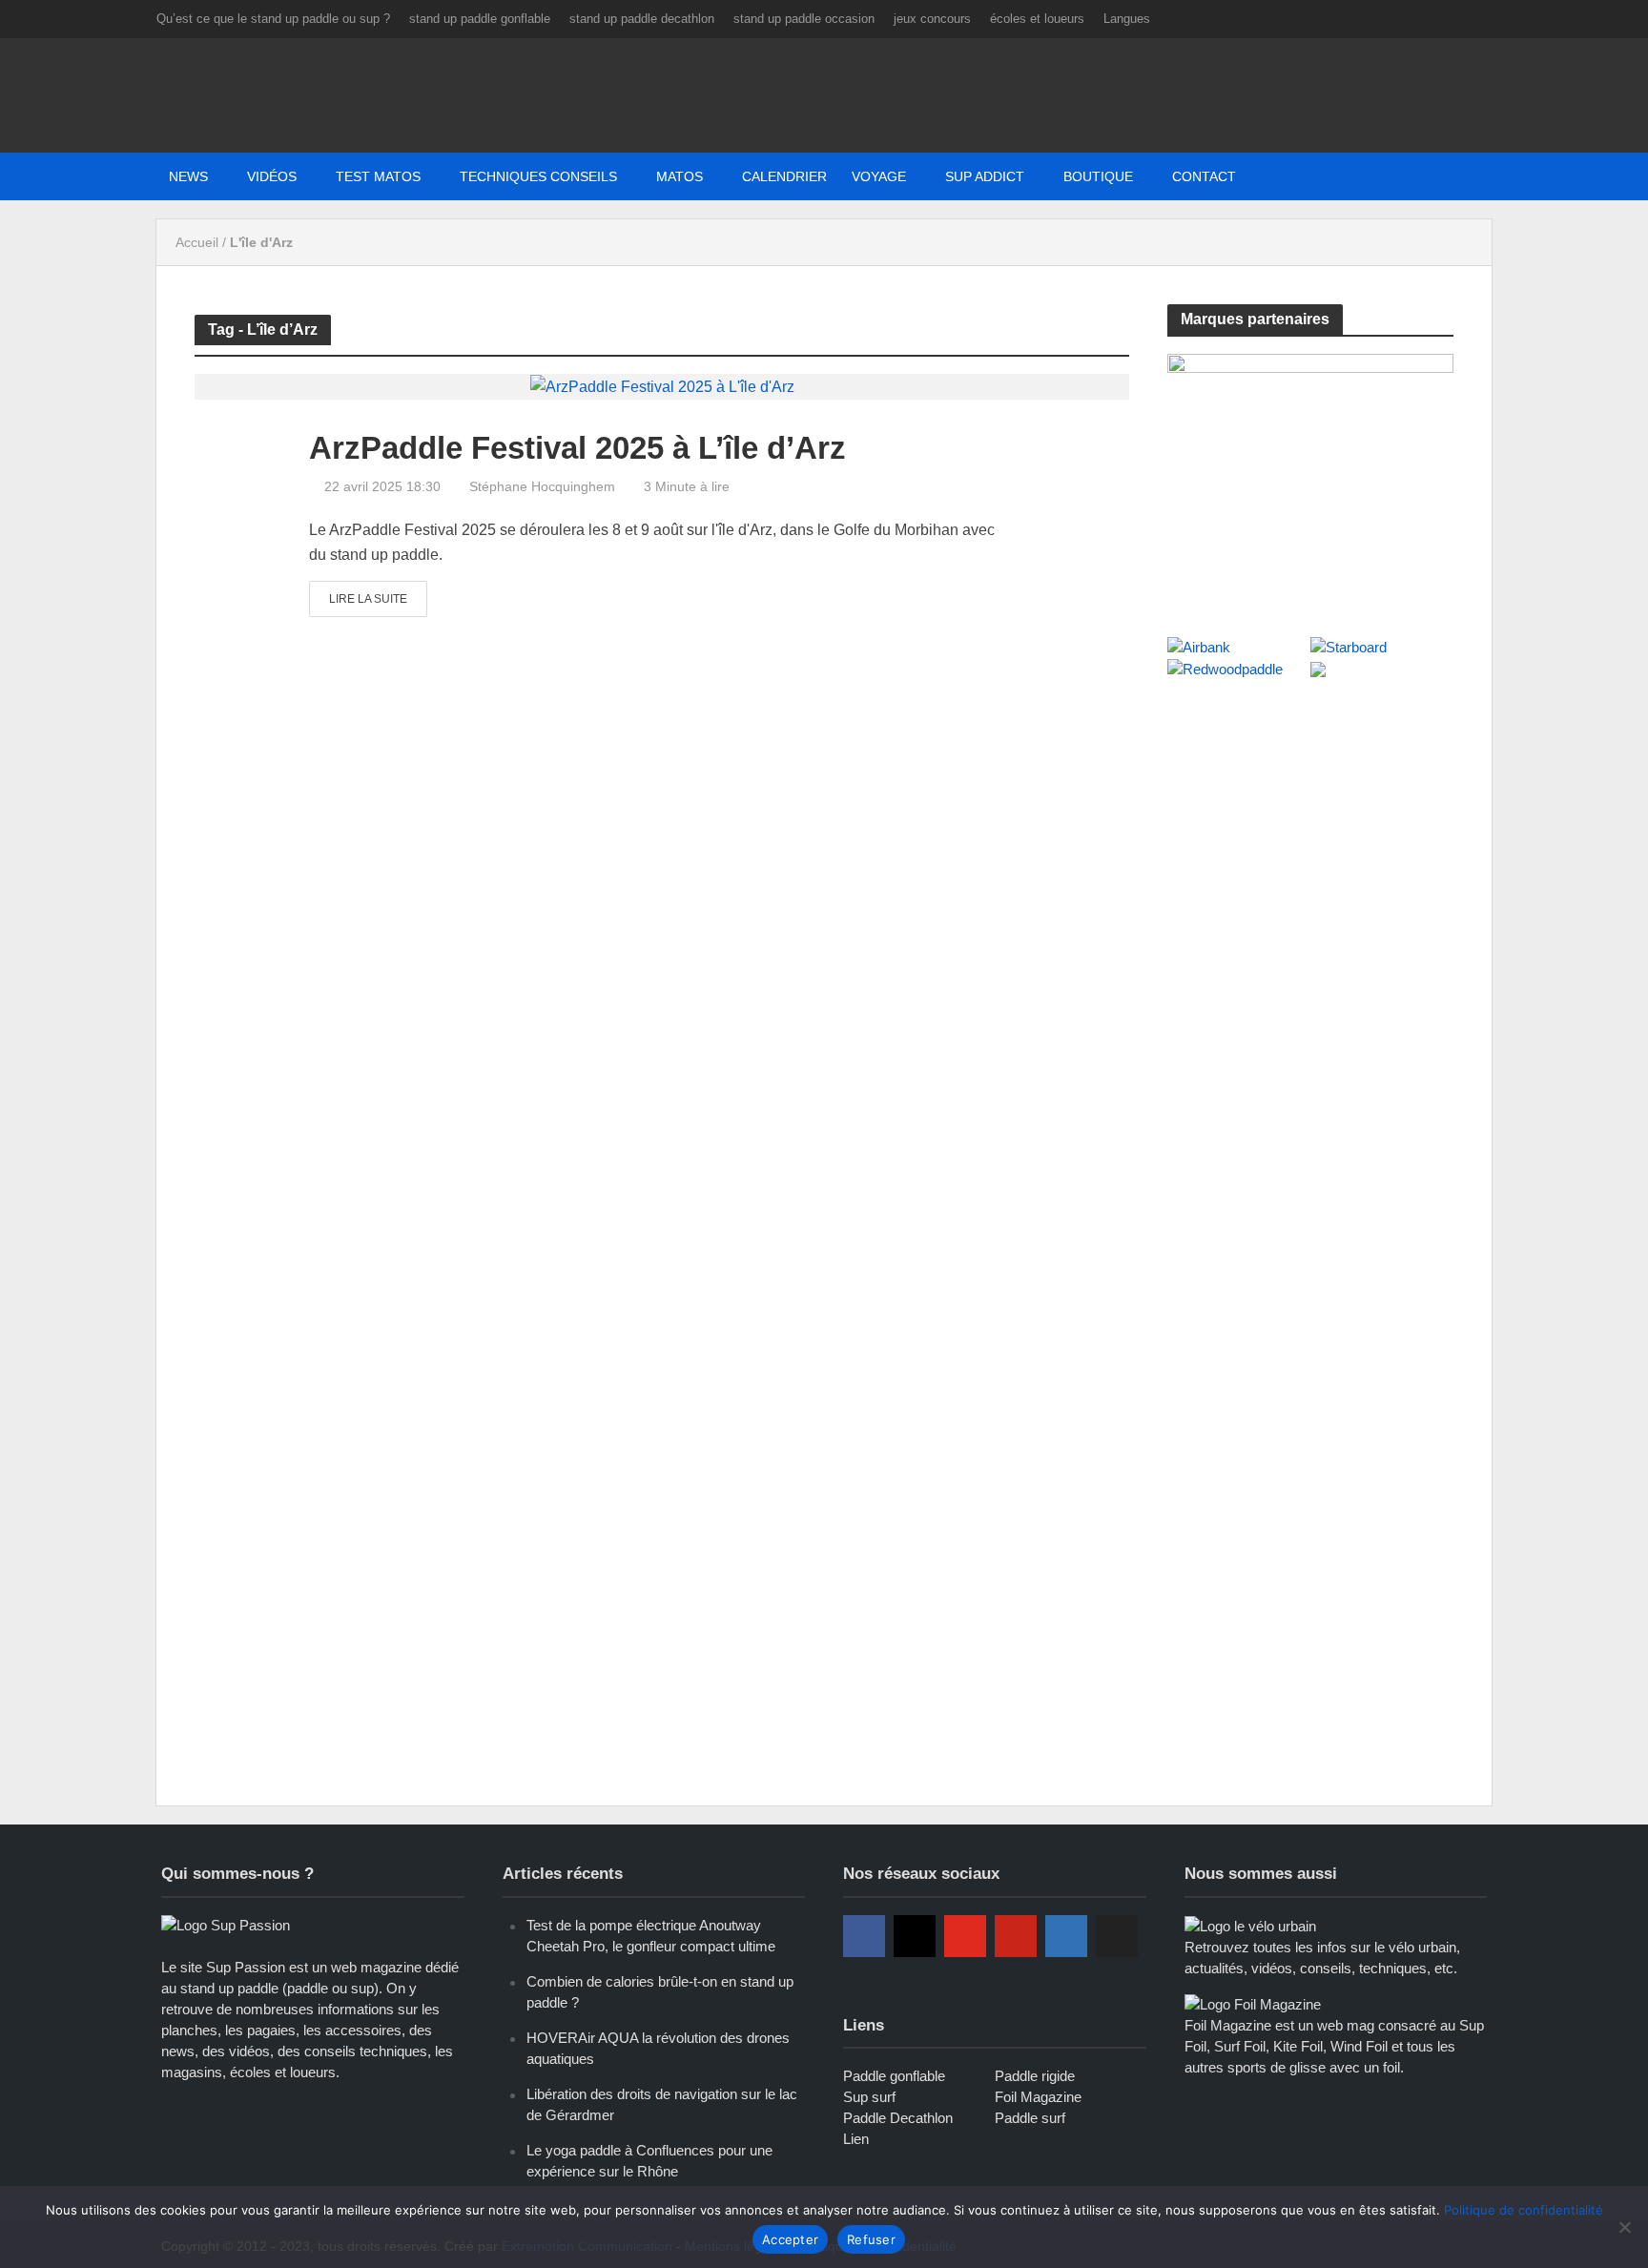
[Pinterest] (1016, 1936)
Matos (680, 176)
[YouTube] (965, 1936)
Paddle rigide (1035, 2076)
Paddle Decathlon (898, 2118)
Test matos (378, 176)
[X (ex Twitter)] (1117, 1936)
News (188, 176)
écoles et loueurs (1037, 19)
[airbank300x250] (1310, 474)
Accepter (790, 2239)
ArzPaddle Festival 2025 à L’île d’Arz (577, 448)
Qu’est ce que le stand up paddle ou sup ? (273, 19)
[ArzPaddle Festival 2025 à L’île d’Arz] (662, 386)
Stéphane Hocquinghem (542, 486)
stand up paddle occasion (804, 19)
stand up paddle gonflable (480, 19)
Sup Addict (985, 176)
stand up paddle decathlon (642, 19)
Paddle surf (1030, 2118)
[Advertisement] (1310, 837)
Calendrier (784, 176)
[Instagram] (915, 1936)
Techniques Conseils (538, 176)
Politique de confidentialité (1524, 2210)
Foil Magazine (1038, 2097)
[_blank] (1280, 176)
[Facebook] (864, 1936)
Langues (1127, 19)
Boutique (1098, 176)
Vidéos (272, 176)
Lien (856, 2139)
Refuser (871, 2239)
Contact (1204, 176)
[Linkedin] (1066, 1936)
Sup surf (869, 2097)
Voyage (879, 176)
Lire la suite (368, 599)
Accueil (197, 242)
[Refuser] (1624, 2227)
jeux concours (932, 19)
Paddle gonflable (894, 2076)
